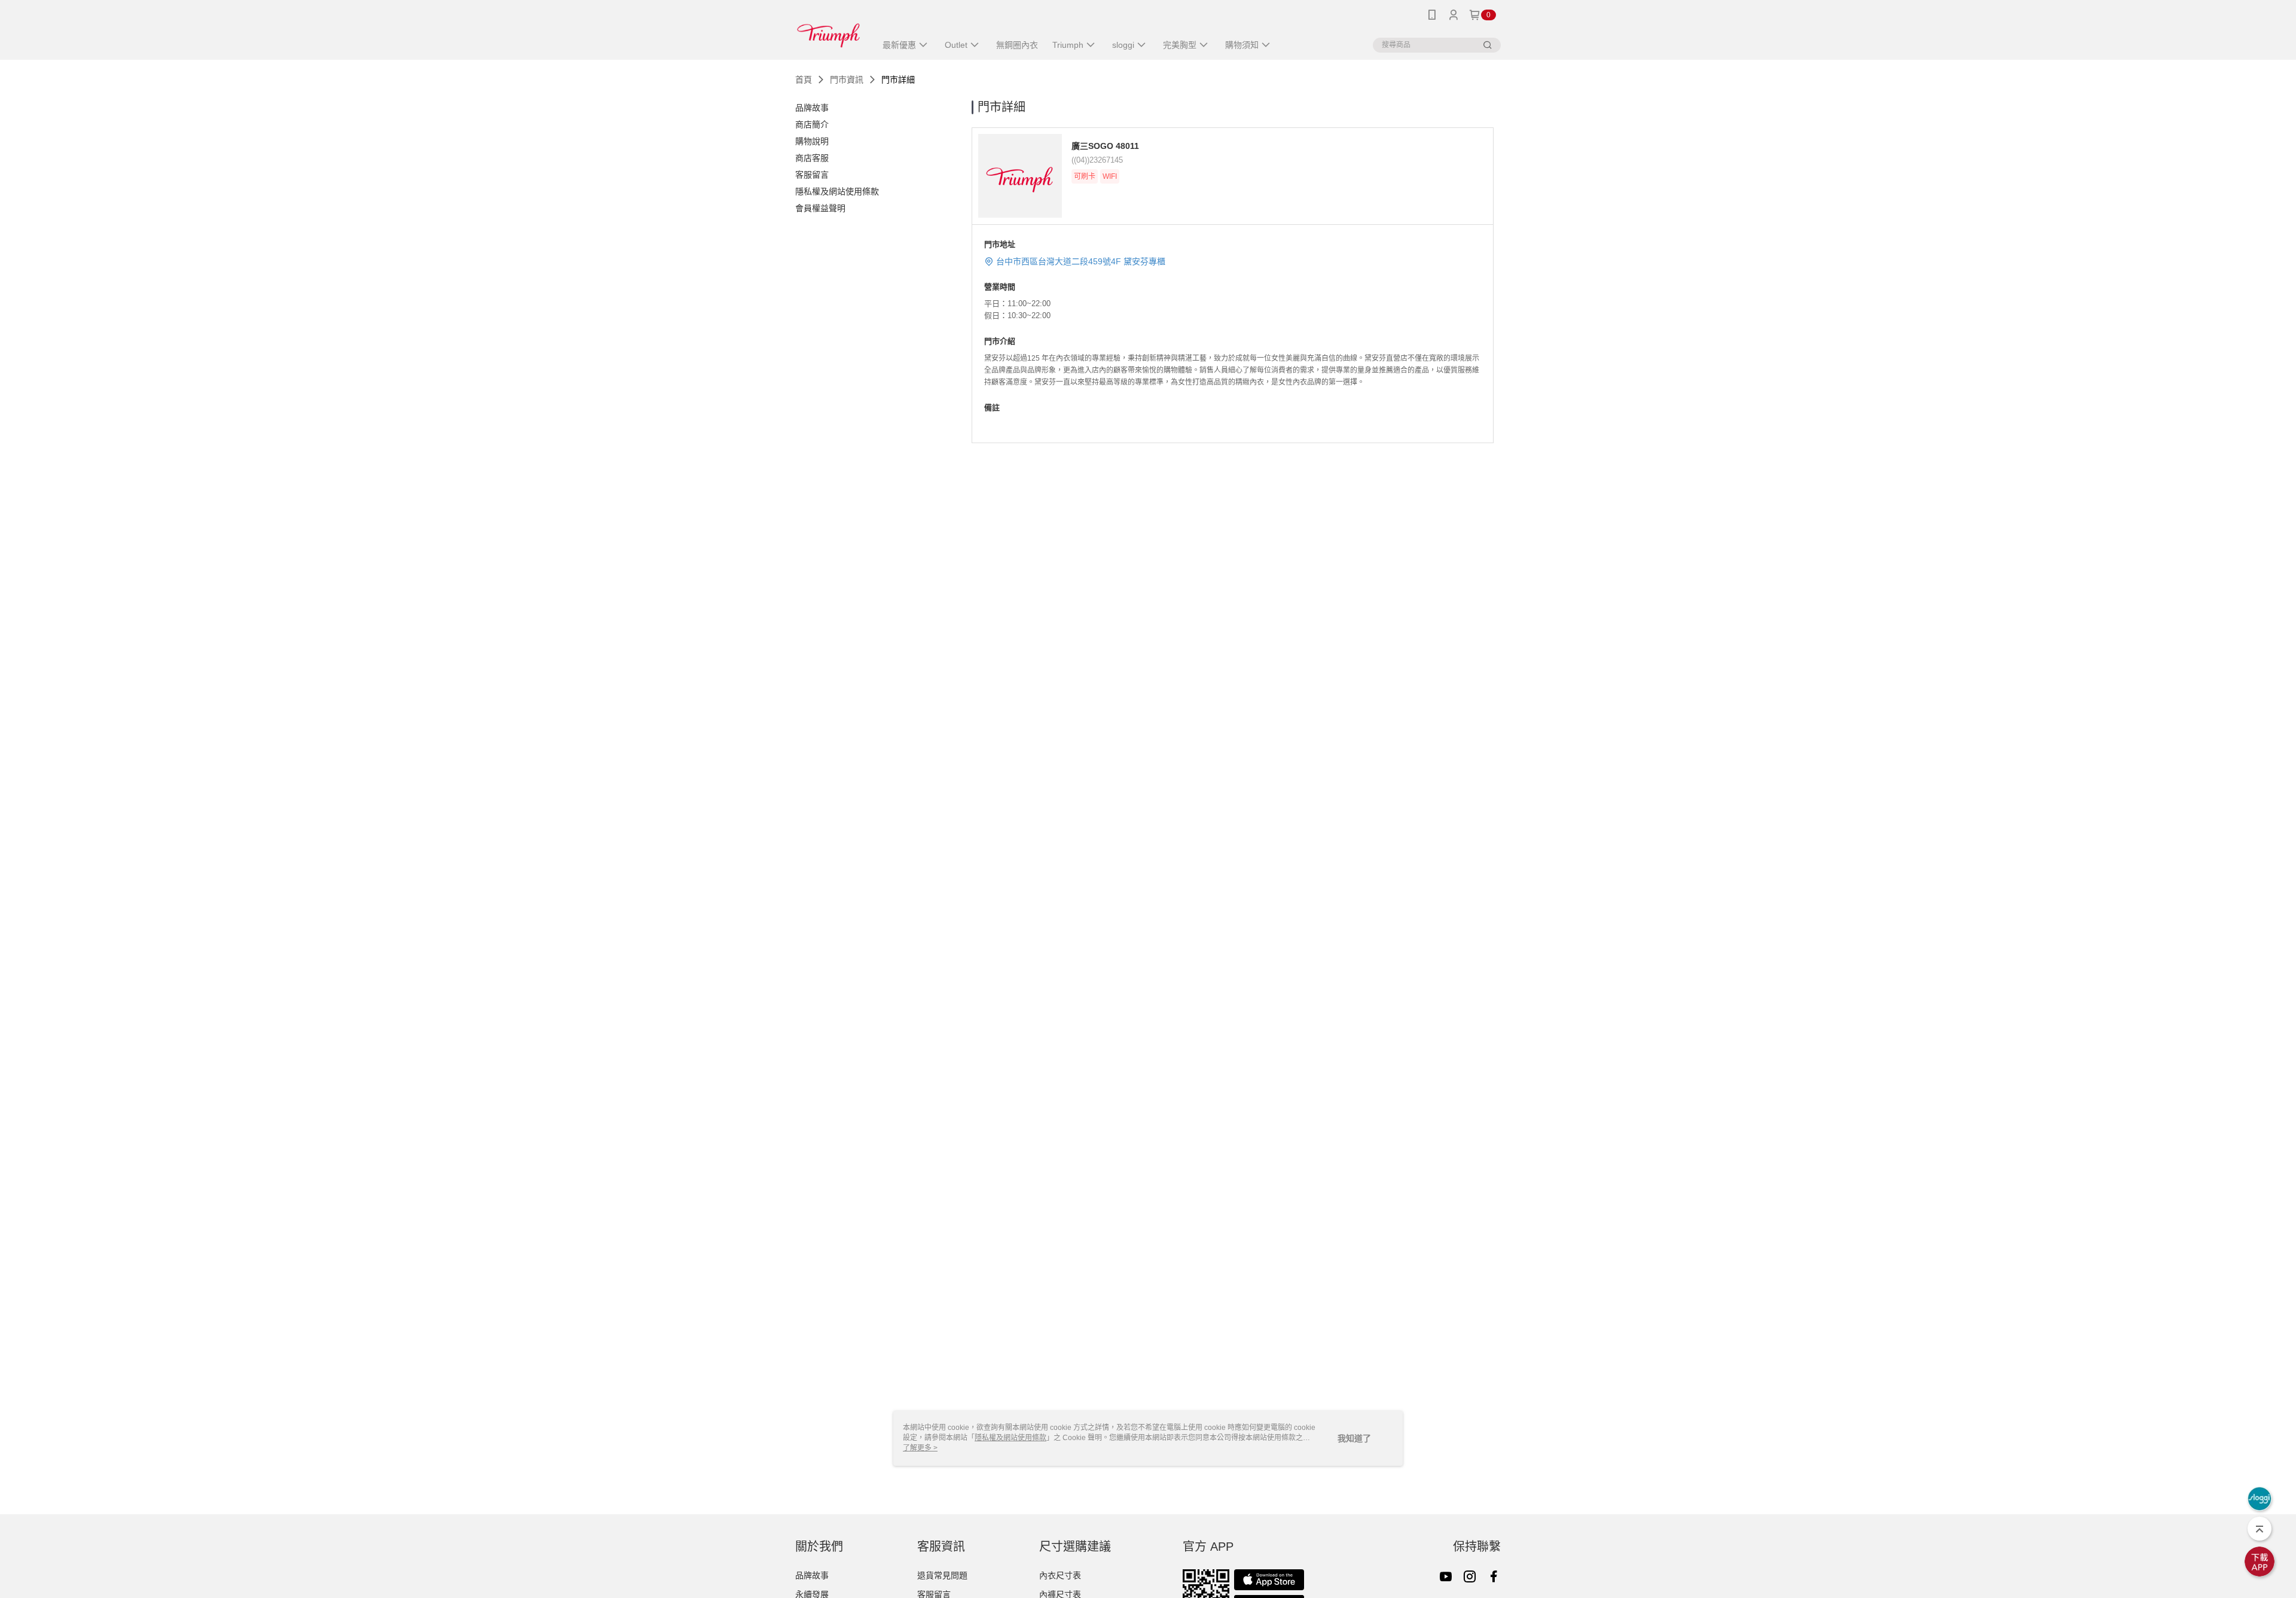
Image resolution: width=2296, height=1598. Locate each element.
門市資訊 (847, 80)
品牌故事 (812, 1575)
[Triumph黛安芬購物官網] (828, 31)
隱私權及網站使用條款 (1010, 1438)
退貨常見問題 (942, 1575)
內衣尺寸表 (1060, 1575)
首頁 (804, 80)
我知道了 (1354, 1438)
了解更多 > (920, 1448)
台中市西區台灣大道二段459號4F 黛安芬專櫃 (1081, 261)
